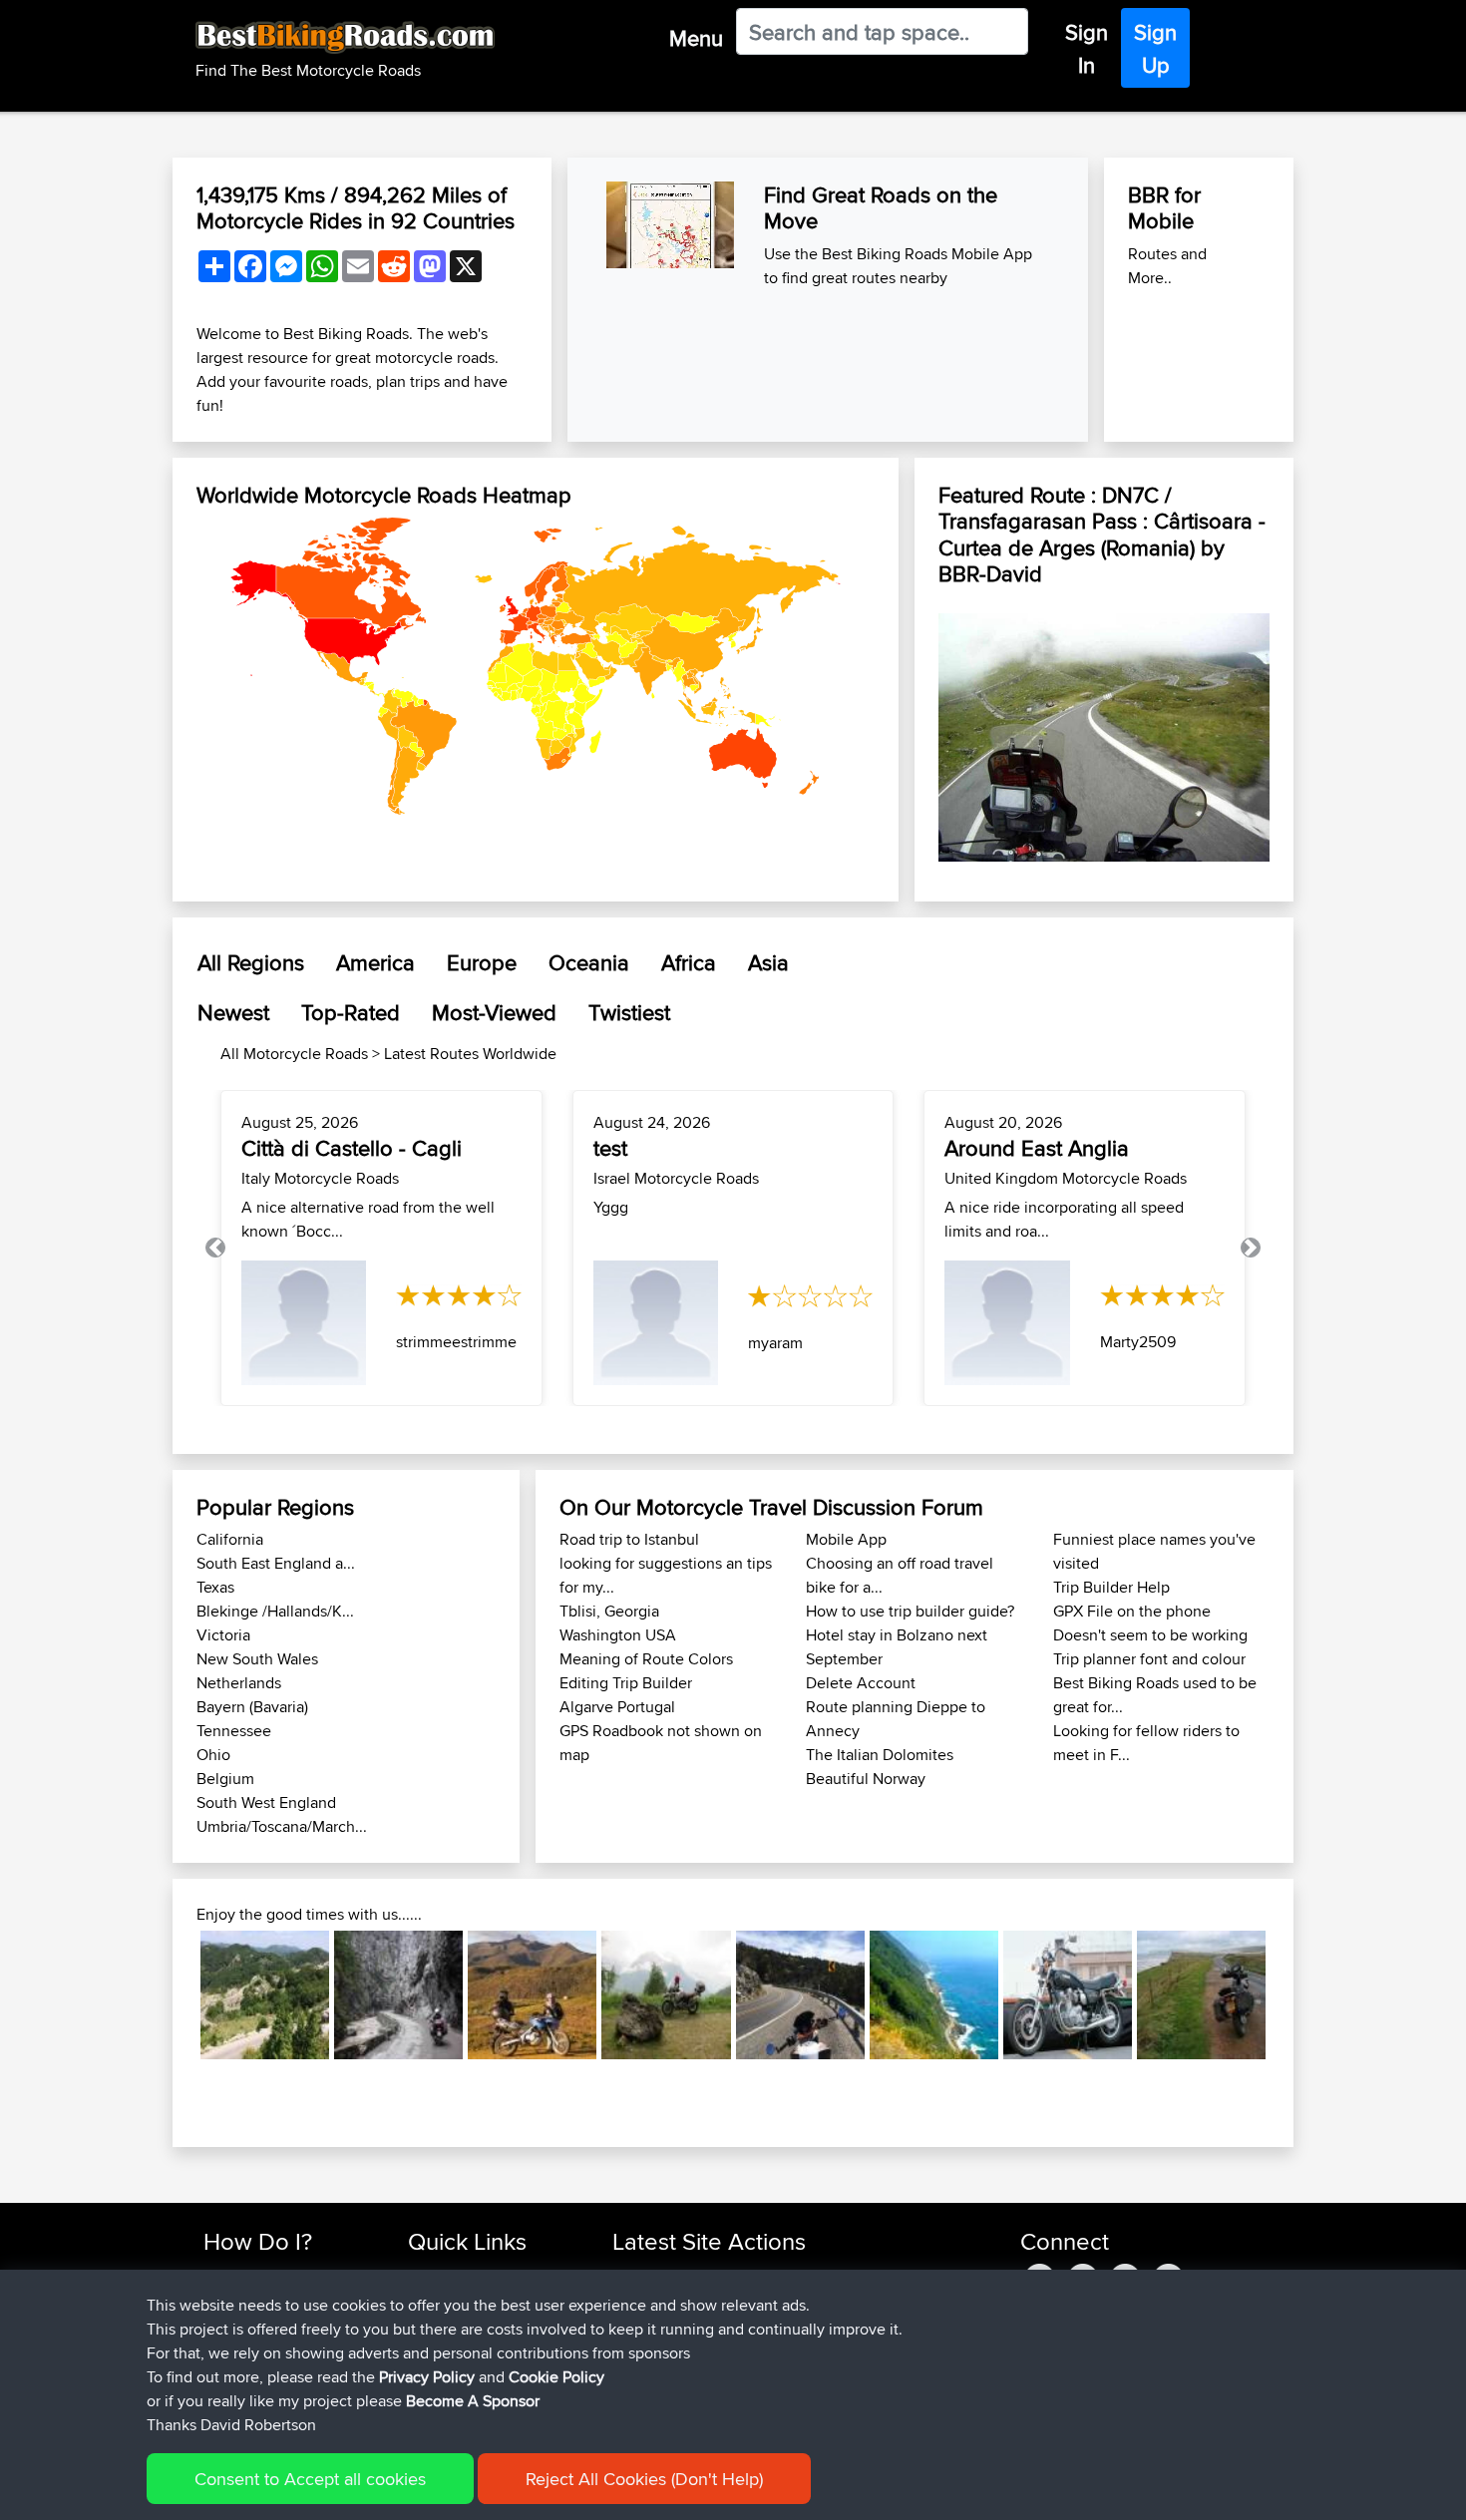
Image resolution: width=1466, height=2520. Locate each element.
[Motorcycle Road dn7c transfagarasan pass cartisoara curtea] (1104, 732)
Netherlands (239, 1683)
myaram (775, 1343)
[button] (215, 1248)
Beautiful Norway (866, 1779)
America (375, 962)
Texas (215, 1587)
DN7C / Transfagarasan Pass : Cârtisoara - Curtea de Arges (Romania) (1102, 521)
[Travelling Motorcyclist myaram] (656, 1323)
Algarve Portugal (617, 1707)
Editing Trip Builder (626, 1683)
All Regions (251, 962)
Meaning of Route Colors (646, 1659)
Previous (171, 1995)
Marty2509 (1138, 1342)
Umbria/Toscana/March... (282, 1826)
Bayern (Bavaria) (252, 1707)
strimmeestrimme (456, 1342)
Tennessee (234, 1731)
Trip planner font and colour (1149, 1659)
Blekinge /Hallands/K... (275, 1611)
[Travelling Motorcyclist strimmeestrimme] (304, 1323)
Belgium (225, 1779)
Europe (482, 962)
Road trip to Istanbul (629, 1539)
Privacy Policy (427, 2377)
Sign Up (1155, 48)
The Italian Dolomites (880, 1755)
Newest (233, 1012)
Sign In (1087, 48)
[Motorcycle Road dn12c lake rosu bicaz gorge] (398, 1995)
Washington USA (618, 1635)
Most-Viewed (494, 1012)
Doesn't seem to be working (1150, 1635)
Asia (768, 962)
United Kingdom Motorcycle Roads (1066, 1178)
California (230, 1539)
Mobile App (846, 1539)
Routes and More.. (1167, 266)
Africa (689, 962)
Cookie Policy (556, 2377)
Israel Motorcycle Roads (676, 1178)
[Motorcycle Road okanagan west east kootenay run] (1068, 1995)
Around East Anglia (1037, 1148)
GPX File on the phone (1132, 1611)
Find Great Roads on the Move (881, 207)
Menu (696, 38)
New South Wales (257, 1659)
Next (1295, 1995)
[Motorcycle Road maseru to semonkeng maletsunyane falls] (532, 1995)
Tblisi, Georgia (609, 1611)
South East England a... (276, 1563)
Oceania (589, 962)
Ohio (213, 1755)
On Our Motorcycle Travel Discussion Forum (771, 1507)
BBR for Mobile (1164, 207)
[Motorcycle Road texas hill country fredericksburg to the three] (800, 1995)
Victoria (223, 1635)
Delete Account (861, 1683)
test (610, 1148)
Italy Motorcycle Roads (320, 1178)
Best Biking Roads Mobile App (927, 254)
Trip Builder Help (1111, 1587)
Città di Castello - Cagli (352, 1148)
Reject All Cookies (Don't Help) (644, 2479)
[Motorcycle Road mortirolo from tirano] (666, 1995)
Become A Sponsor (473, 2401)
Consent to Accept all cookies (310, 2479)
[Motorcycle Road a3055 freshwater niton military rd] (1201, 1995)
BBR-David (990, 573)
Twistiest (629, 1012)
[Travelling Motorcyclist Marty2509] (1007, 1323)
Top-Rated (351, 1012)
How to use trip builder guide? (910, 1611)
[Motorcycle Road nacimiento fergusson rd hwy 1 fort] (934, 1995)
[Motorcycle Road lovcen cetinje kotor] (265, 1995)
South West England (266, 1802)
